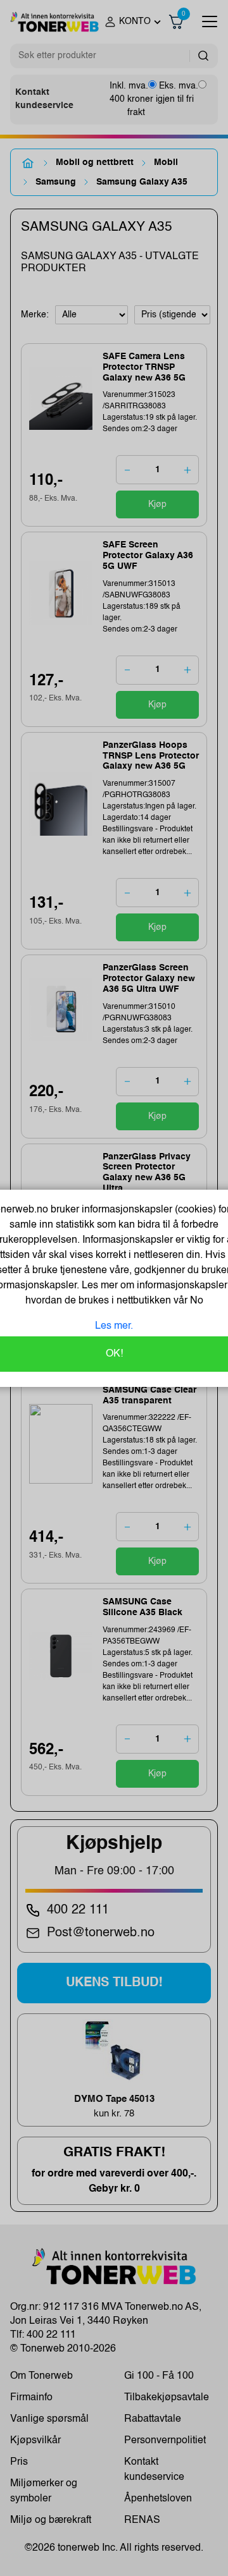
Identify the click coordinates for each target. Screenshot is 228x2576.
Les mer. (114, 1326)
